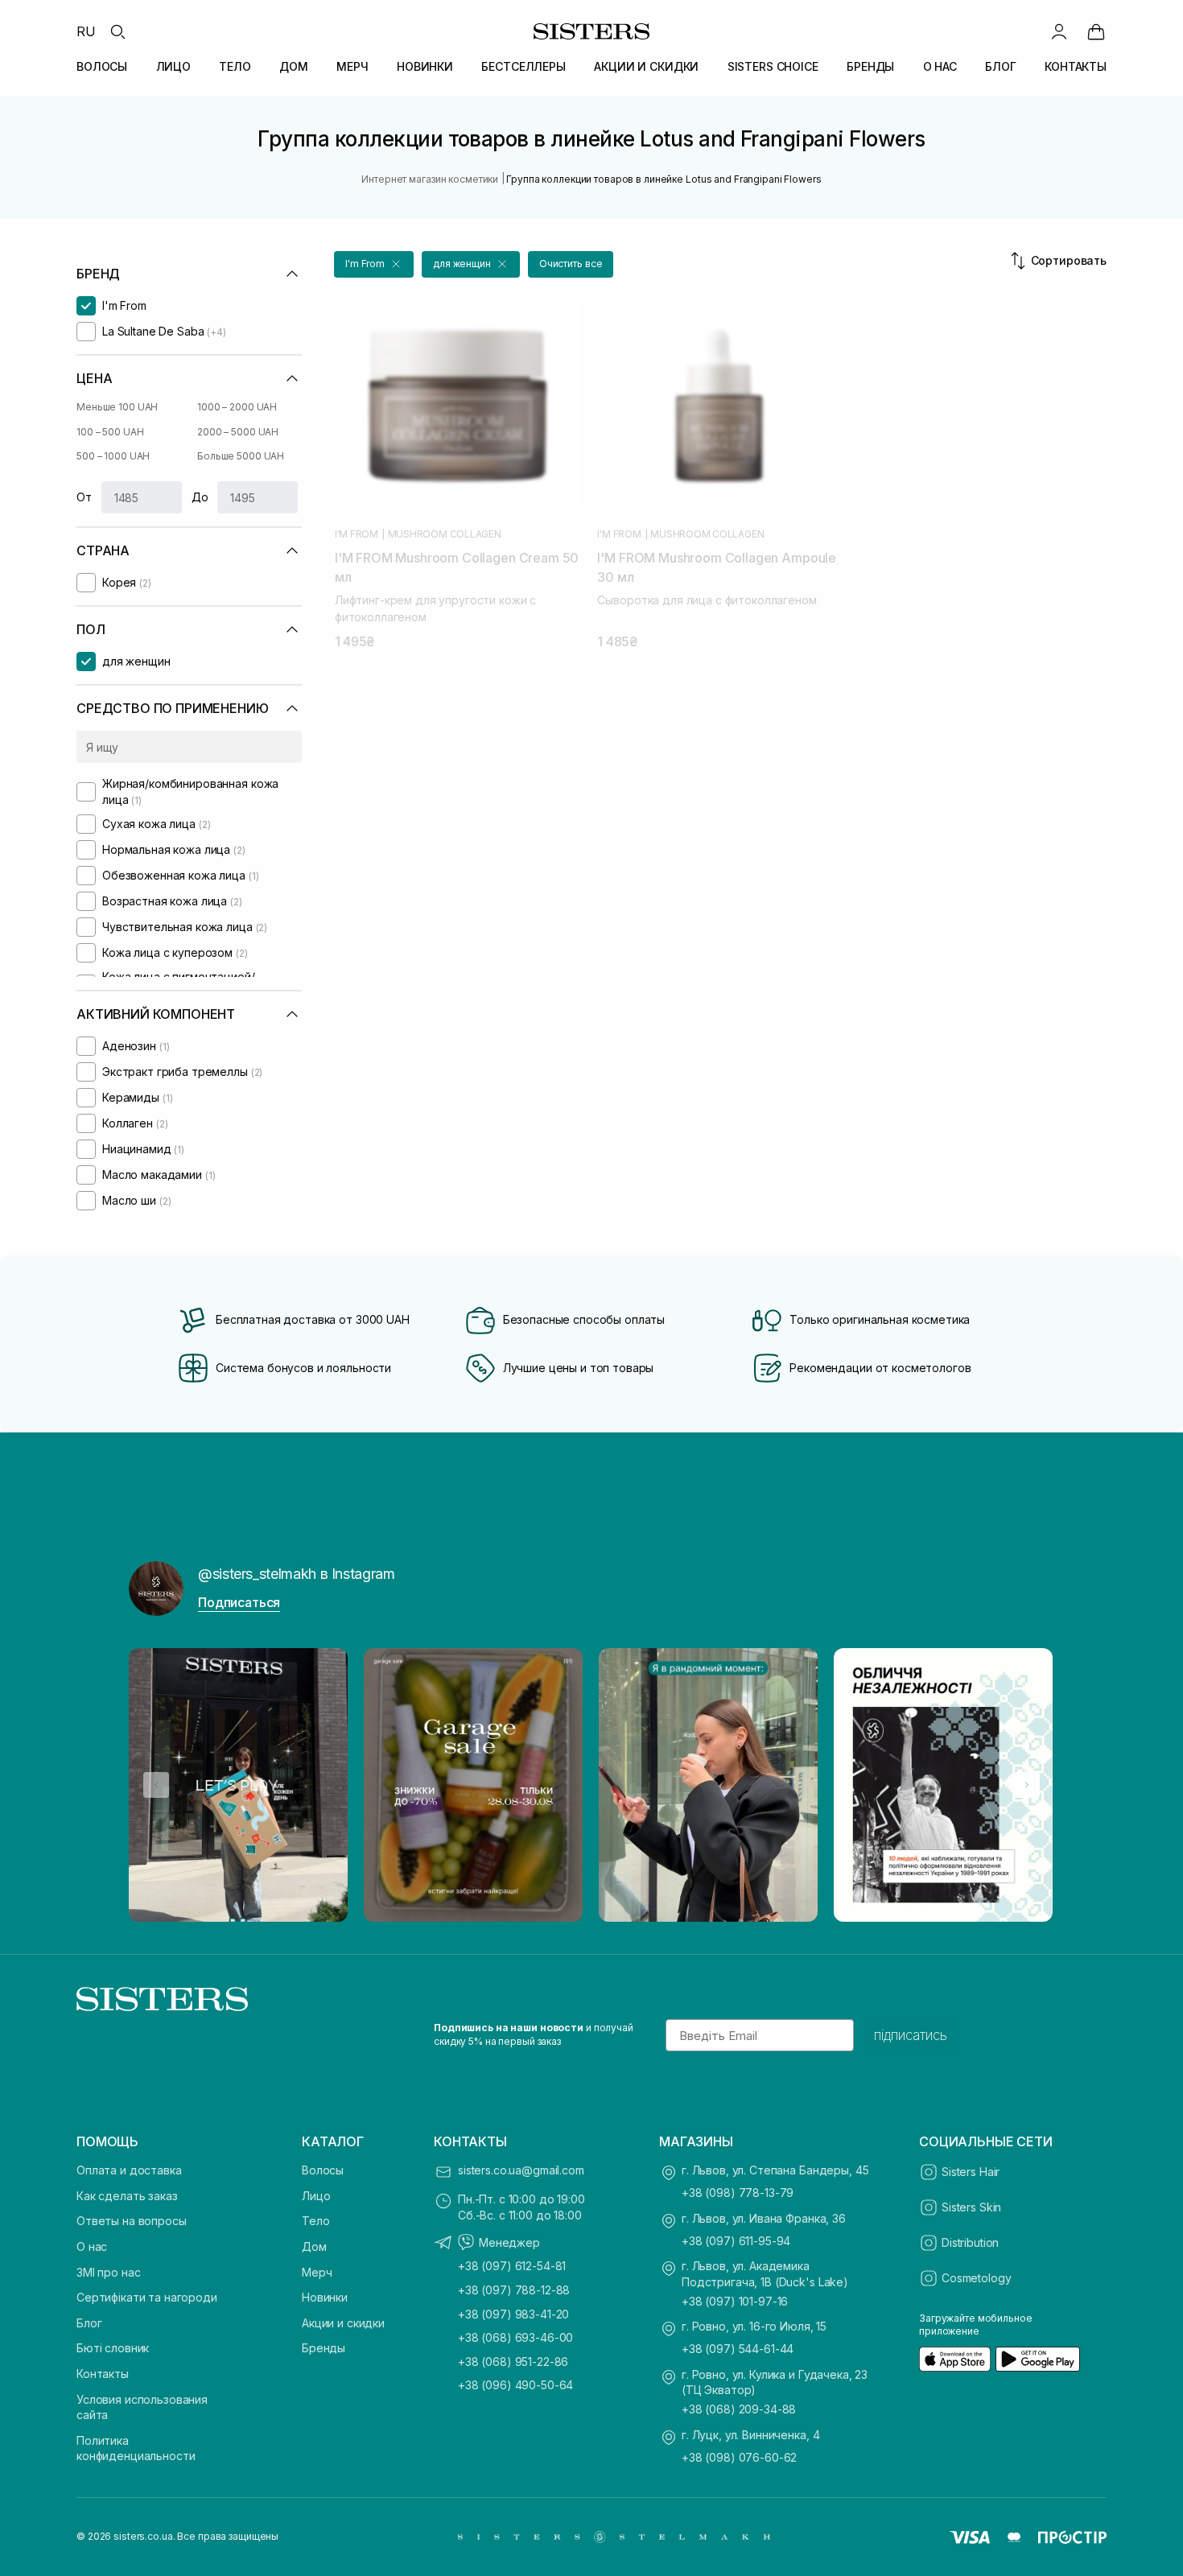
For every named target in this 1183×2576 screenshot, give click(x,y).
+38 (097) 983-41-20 (513, 2314)
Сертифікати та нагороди (147, 2297)
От (84, 497)
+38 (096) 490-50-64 (515, 2385)
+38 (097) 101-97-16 (735, 2301)
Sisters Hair (971, 2172)
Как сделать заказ (127, 2196)
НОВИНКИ (425, 66)
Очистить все (571, 264)
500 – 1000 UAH (113, 456)
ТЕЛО (235, 66)
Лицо (316, 2196)
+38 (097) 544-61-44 (738, 2349)
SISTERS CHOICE (773, 66)
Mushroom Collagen (445, 534)
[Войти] (1059, 31)
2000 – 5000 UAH (238, 432)
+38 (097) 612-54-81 (512, 2266)
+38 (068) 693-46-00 (515, 2337)
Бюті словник (113, 2348)
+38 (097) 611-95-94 (736, 2241)
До (200, 497)
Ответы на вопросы (132, 2221)
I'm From (357, 534)
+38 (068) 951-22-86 (513, 2362)
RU (86, 31)
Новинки (325, 2297)
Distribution (970, 2242)
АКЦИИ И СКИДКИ (646, 66)
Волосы (323, 2170)
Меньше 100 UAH (117, 407)
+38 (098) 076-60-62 (739, 2457)
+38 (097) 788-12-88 (514, 2290)
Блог (89, 2323)
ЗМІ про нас (108, 2272)
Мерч (317, 2272)
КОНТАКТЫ (1076, 66)
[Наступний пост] (1027, 1785)
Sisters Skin (971, 2207)
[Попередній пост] (156, 1785)
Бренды (324, 2348)
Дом (314, 2246)
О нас (92, 2246)
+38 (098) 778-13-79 (738, 2193)
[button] (374, 264)
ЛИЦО (173, 66)
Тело (315, 2221)
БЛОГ (1000, 66)
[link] (1096, 31)
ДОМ (294, 66)
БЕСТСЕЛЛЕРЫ (523, 66)
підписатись (911, 2035)
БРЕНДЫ (870, 66)
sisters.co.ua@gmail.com (521, 2170)
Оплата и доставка (129, 2170)
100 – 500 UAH (110, 432)
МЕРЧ (352, 66)
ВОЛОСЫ (102, 66)
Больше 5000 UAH (241, 456)
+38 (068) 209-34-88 (739, 2409)
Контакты (103, 2374)
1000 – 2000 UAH (237, 407)
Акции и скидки (343, 2323)
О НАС (940, 66)
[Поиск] (117, 31)
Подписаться (239, 1602)
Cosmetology (976, 2278)
